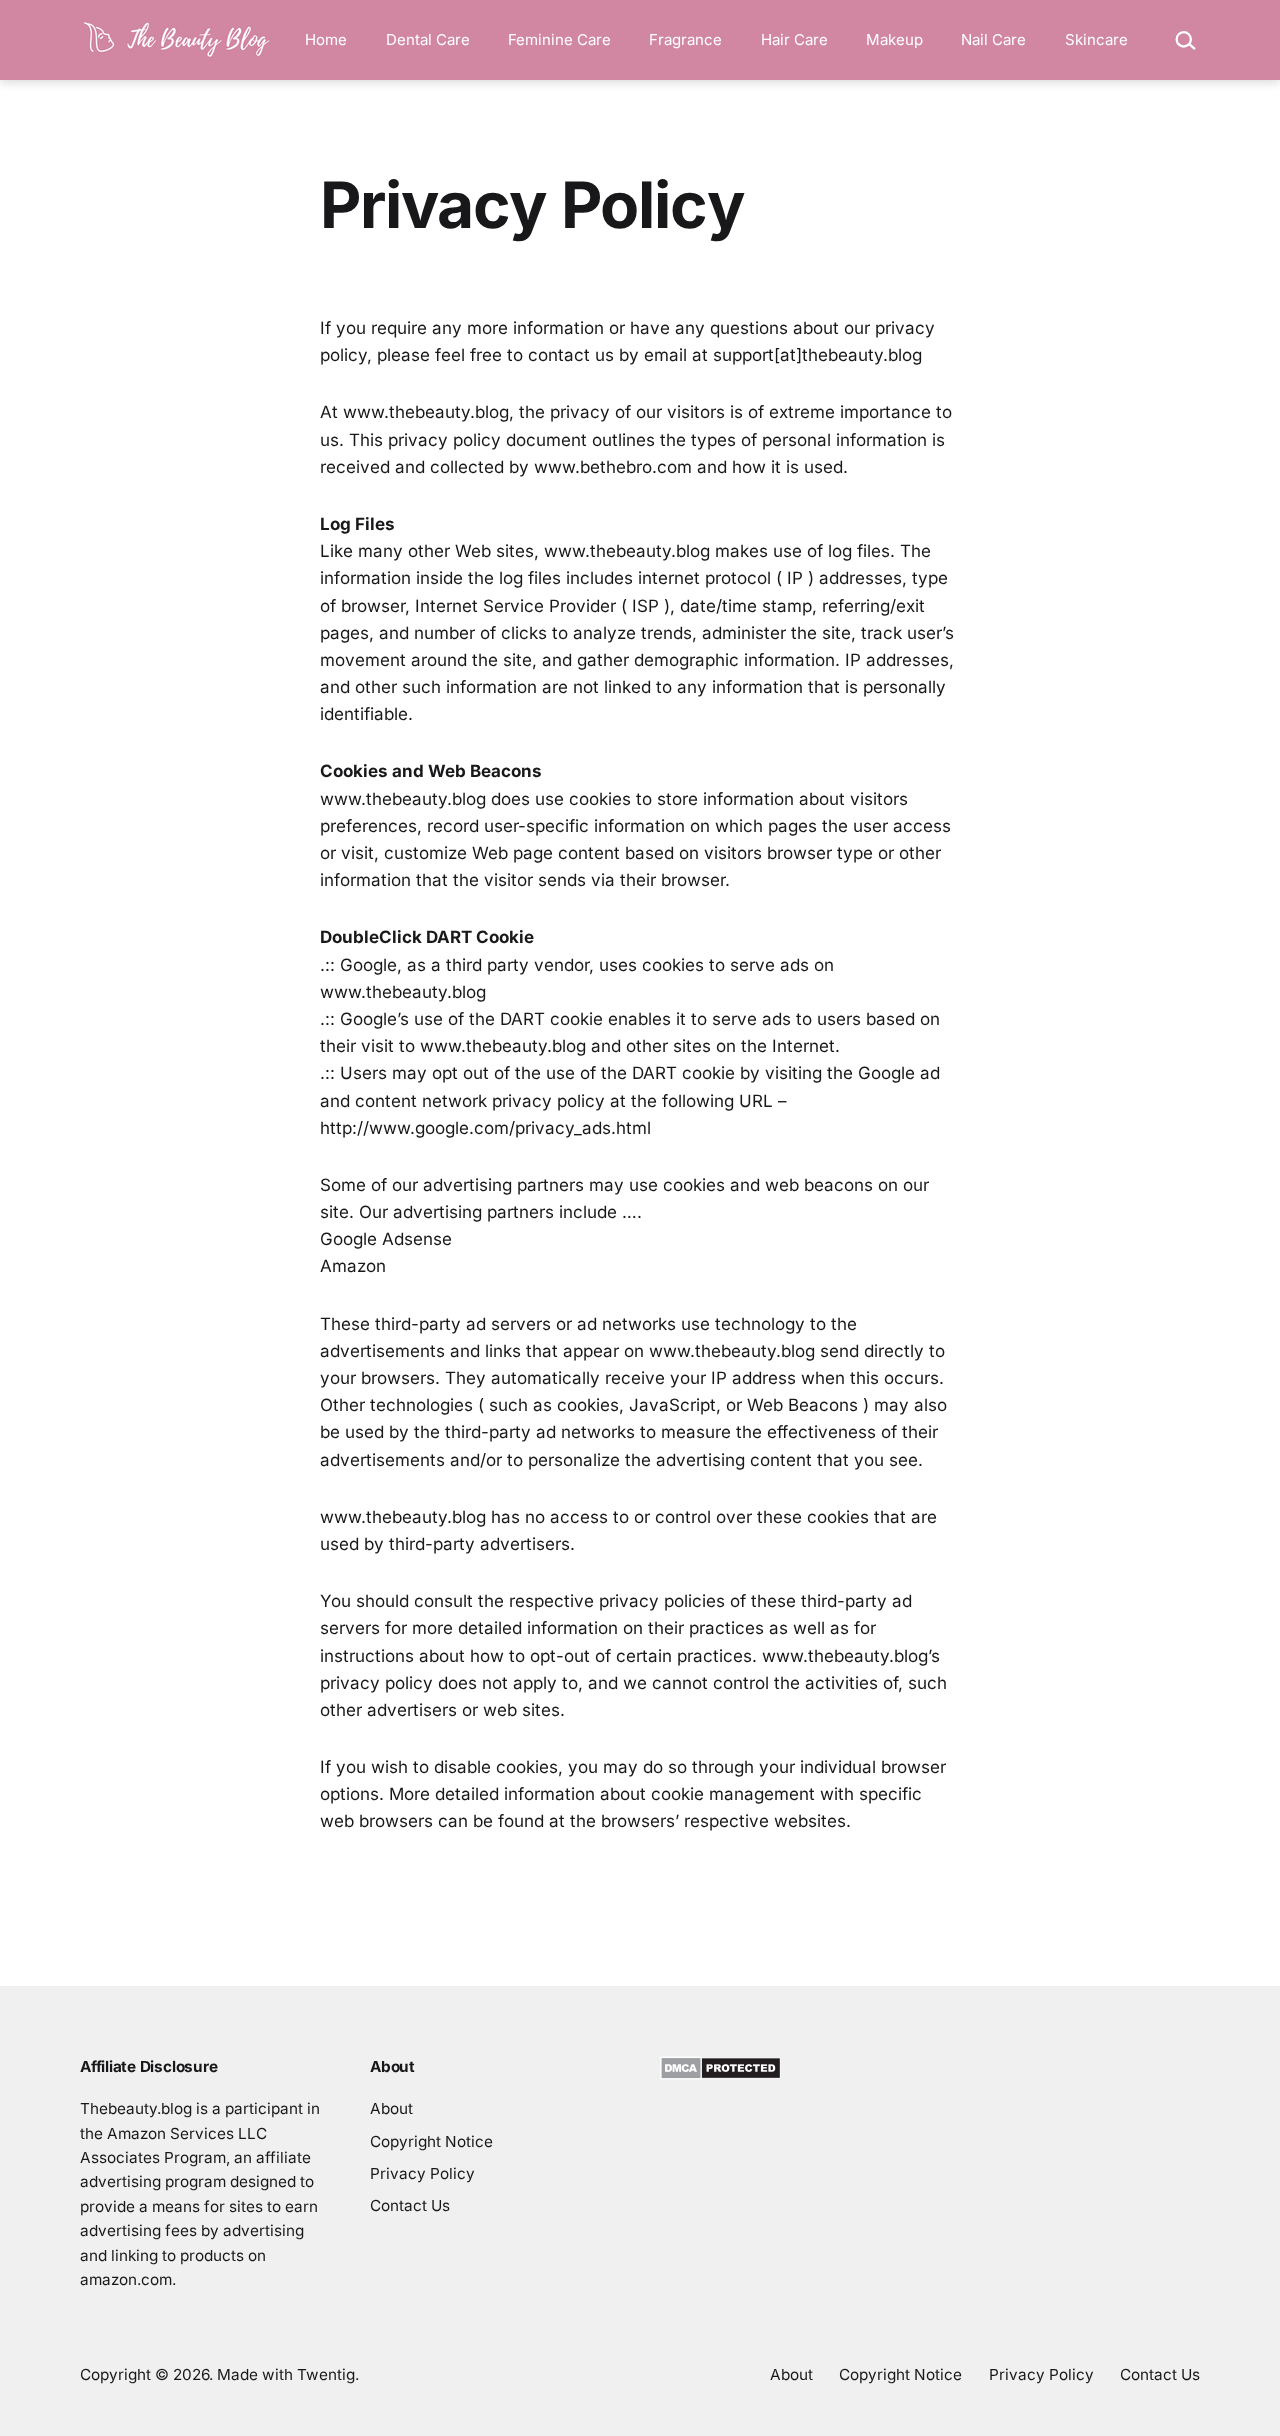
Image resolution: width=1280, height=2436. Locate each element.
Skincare (1096, 39)
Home (326, 39)
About (391, 2108)
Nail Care (993, 39)
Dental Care (428, 39)
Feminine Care (559, 39)
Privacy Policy (422, 2173)
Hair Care (794, 39)
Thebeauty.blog (136, 2108)
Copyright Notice (431, 2141)
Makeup (894, 39)
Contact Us (410, 2205)
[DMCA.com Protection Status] (720, 2067)
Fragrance (685, 39)
